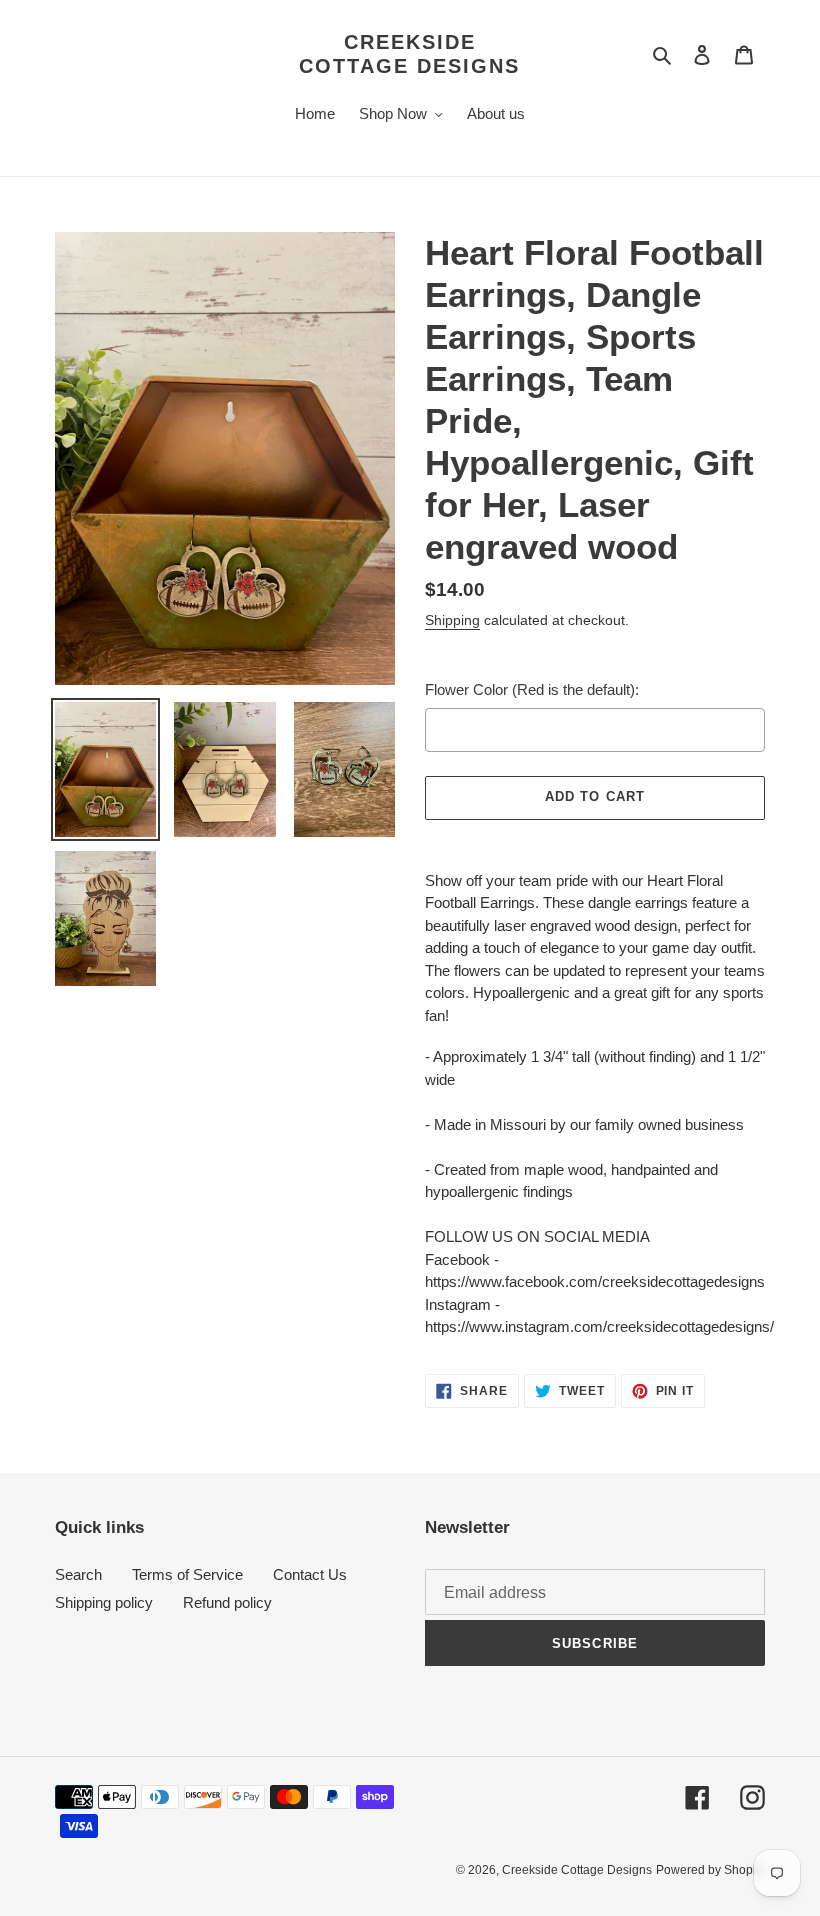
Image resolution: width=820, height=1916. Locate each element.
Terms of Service (187, 1574)
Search (78, 1574)
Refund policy (227, 1602)
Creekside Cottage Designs (409, 54)
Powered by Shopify (710, 1870)
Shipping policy (104, 1602)
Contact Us (310, 1574)
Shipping (452, 620)
